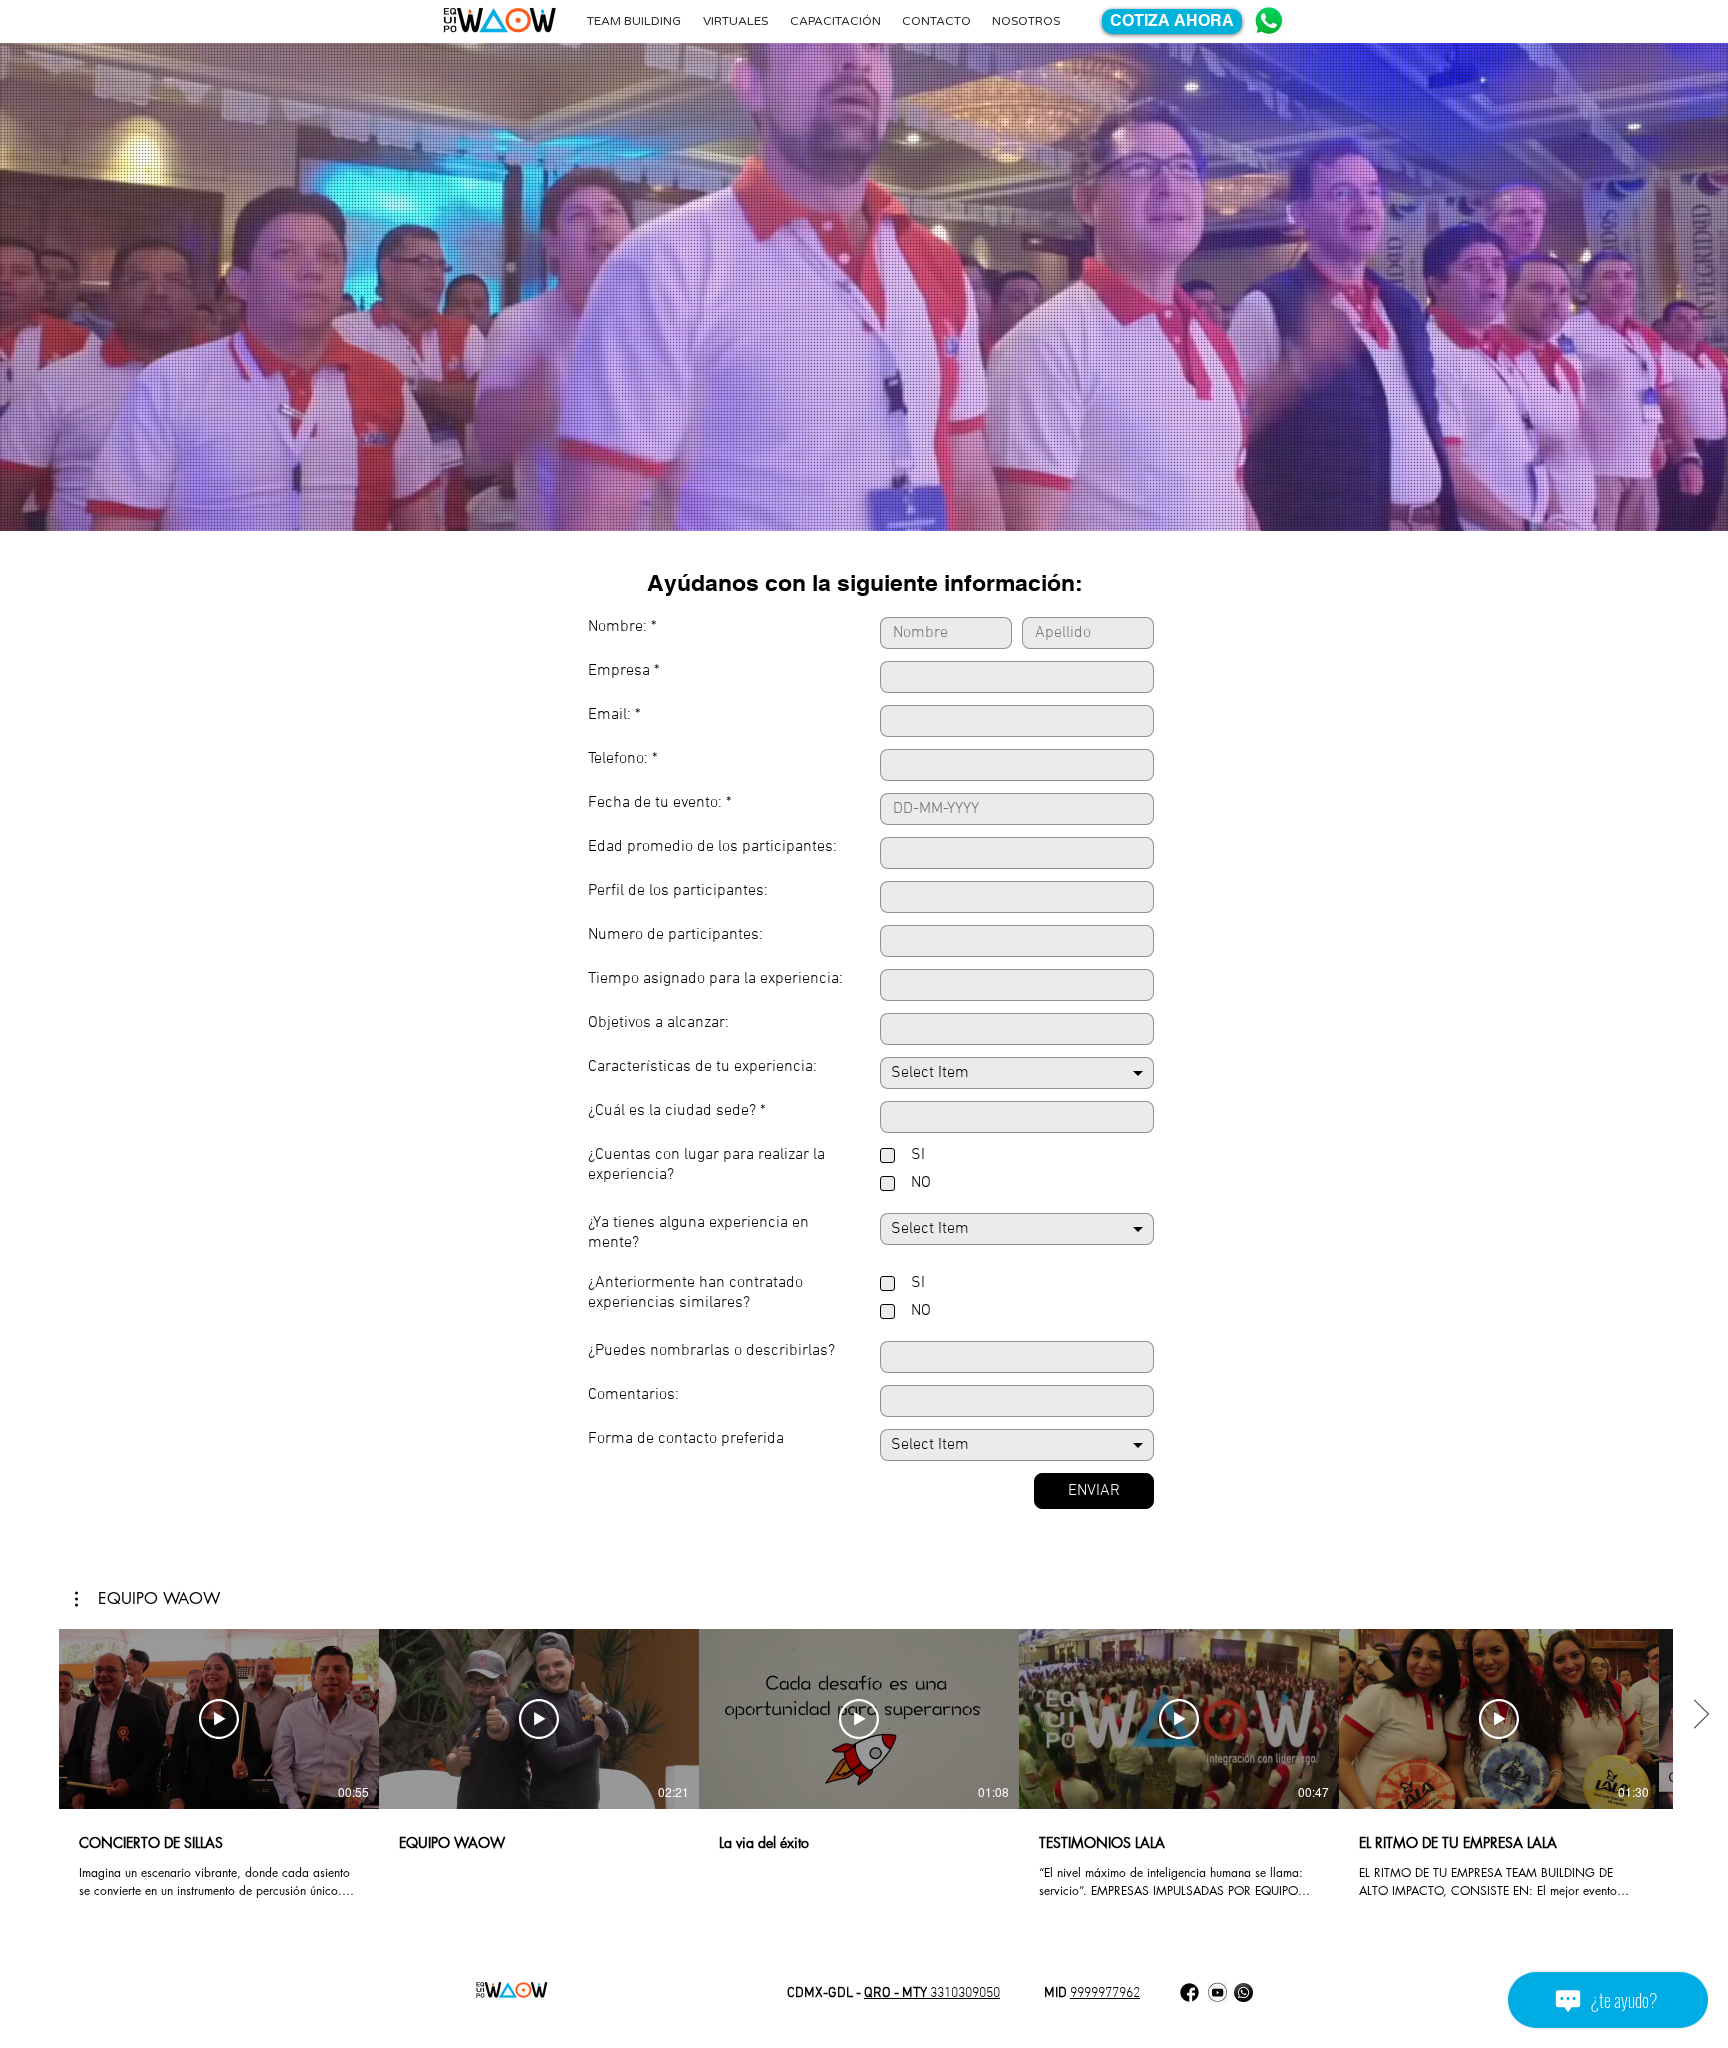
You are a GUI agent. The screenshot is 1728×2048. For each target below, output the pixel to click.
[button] (147, 1599)
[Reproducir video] (219, 1719)
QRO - (883, 1993)
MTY (916, 1993)
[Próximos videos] (1700, 1715)
